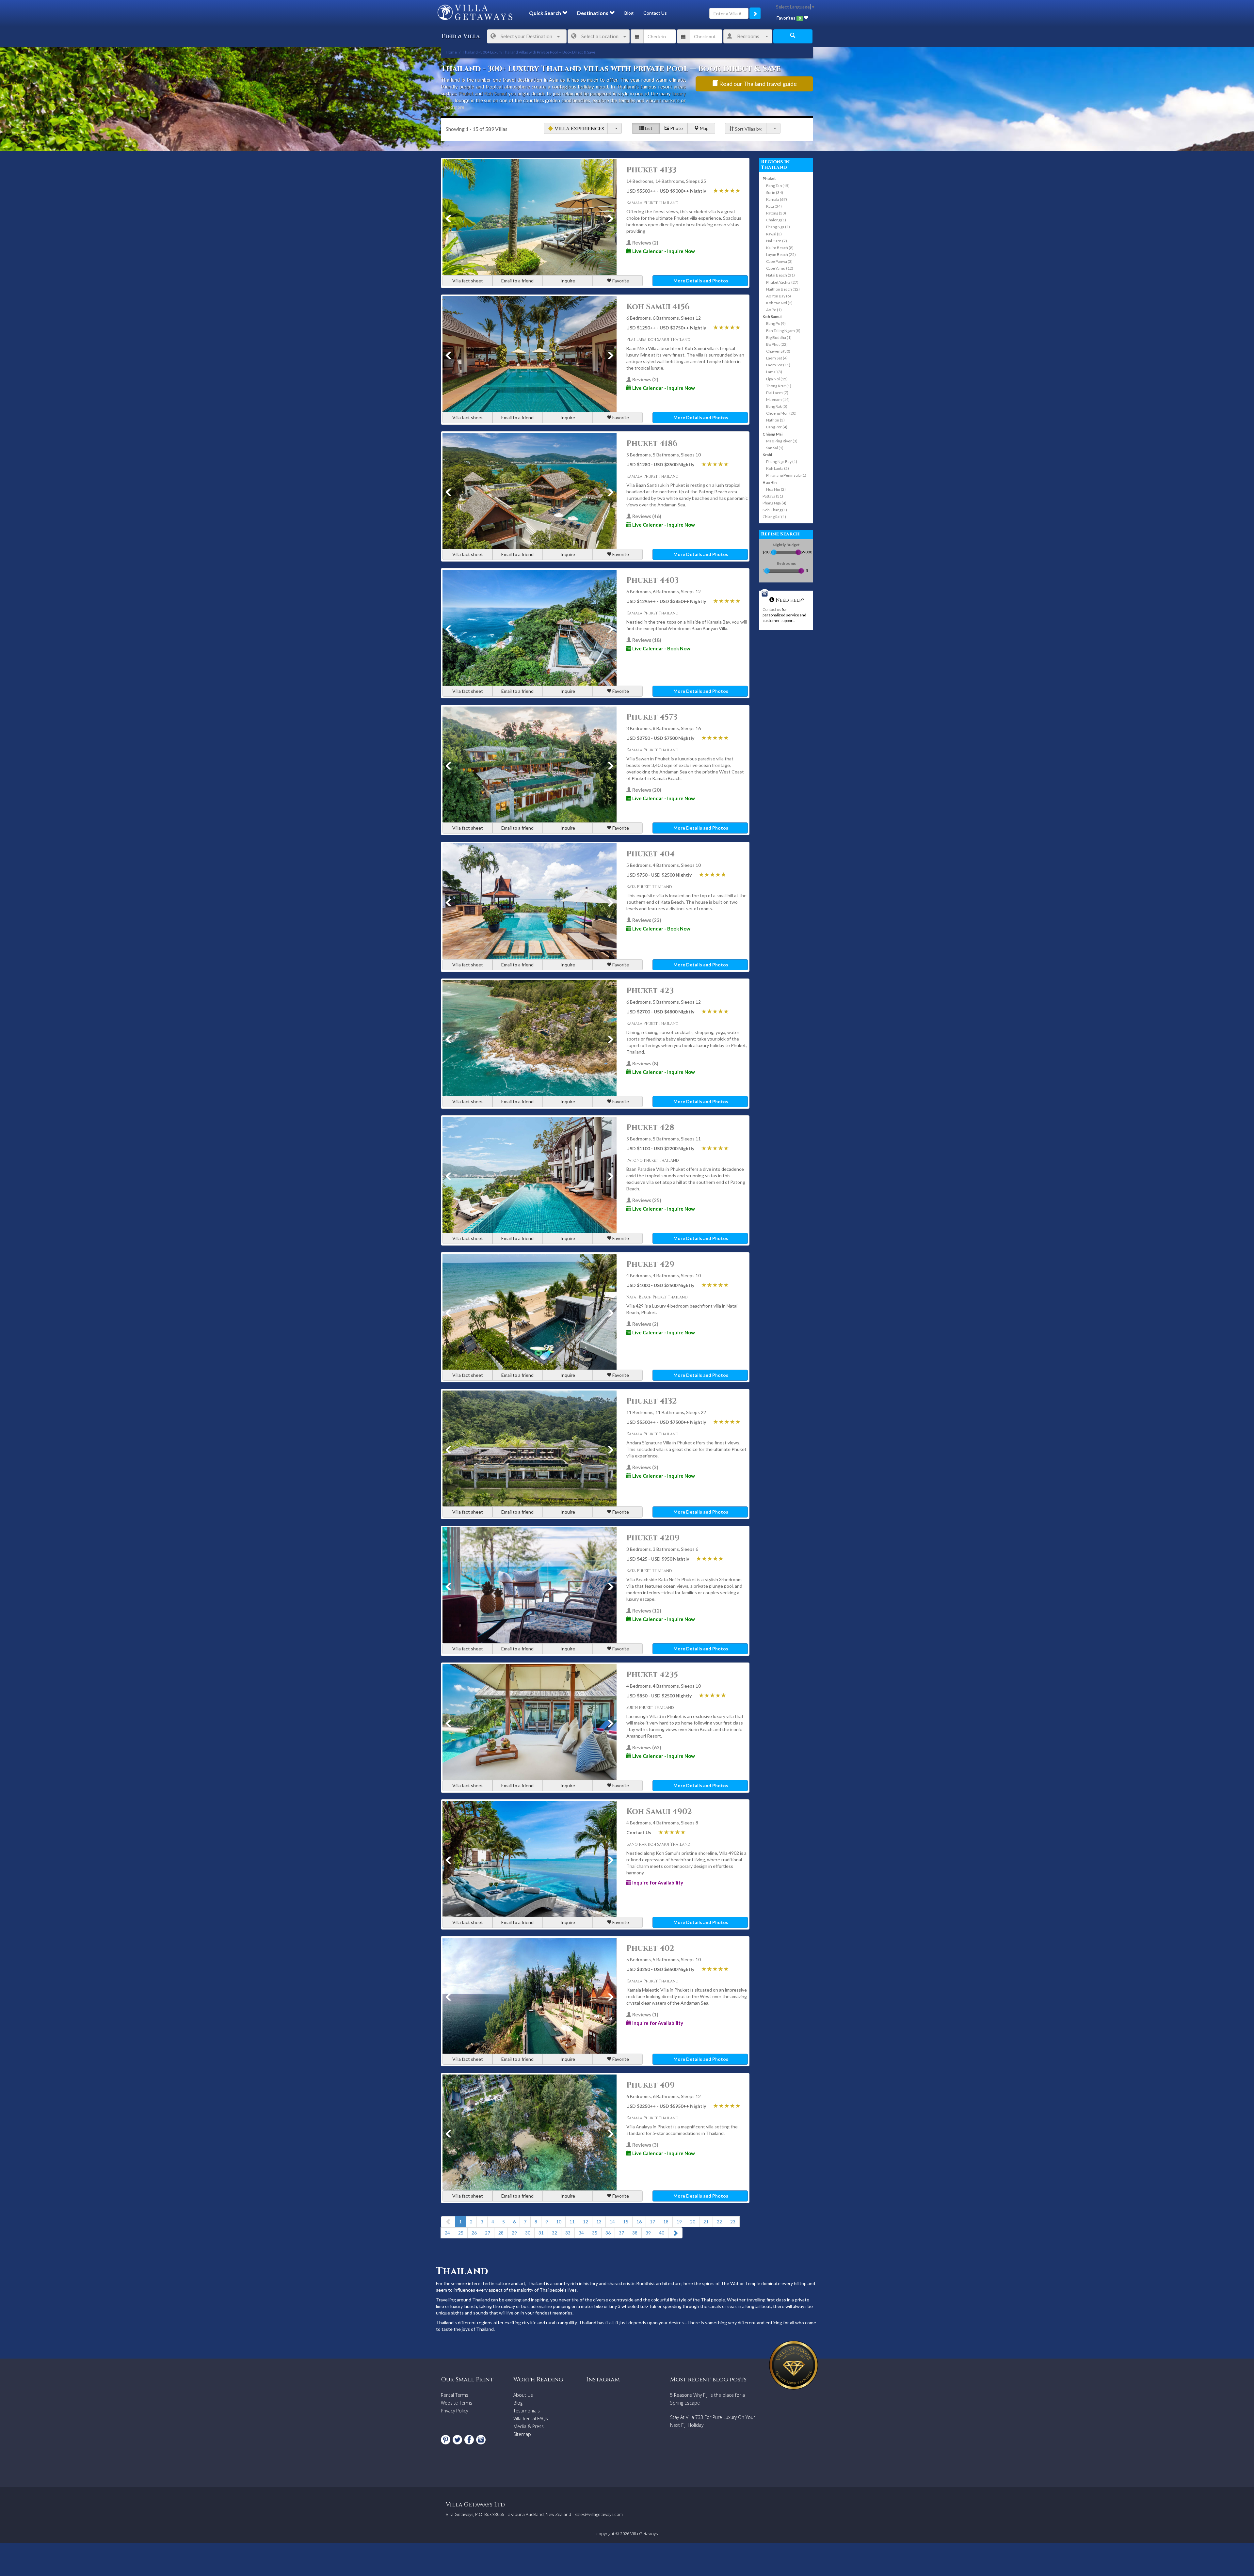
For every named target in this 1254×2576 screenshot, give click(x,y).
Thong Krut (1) (779, 386)
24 (447, 2233)
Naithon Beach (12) (783, 289)
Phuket (466, 93)
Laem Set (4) (777, 358)
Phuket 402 (650, 1948)
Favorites (788, 18)
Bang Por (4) (777, 427)
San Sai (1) (775, 448)
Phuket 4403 (652, 580)
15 (626, 2222)
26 (474, 2233)
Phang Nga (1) (778, 227)
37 (621, 2233)
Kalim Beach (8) (780, 248)
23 (733, 2222)
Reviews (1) (645, 2014)
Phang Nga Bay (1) (782, 461)
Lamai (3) (774, 372)
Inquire (568, 281)
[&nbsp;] (615, 128)
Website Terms (457, 2403)
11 (572, 2222)
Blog (629, 13)
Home (451, 52)
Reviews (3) (645, 1467)
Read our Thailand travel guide (757, 84)
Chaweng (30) (778, 351)
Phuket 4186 (652, 444)
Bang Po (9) (776, 323)
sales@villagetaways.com (599, 2514)
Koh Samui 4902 (659, 1812)
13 (599, 2222)
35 (595, 2233)
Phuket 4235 (652, 1675)
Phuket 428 (650, 1128)
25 (461, 2233)
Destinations (593, 13)
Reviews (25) (646, 1200)
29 (514, 2233)
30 (528, 2233)
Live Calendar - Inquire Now (663, 251)
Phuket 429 (650, 1264)
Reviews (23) (646, 920)
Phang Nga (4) (774, 503)
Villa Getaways (644, 2534)
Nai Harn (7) (777, 241)
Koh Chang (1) (775, 510)
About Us (523, 2395)
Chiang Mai (772, 434)
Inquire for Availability (657, 1883)
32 (555, 2233)
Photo (676, 128)
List (648, 128)
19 (679, 2222)
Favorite (620, 281)
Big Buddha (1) (779, 337)
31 (541, 2233)
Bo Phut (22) (777, 344)
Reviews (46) (646, 516)
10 (559, 2222)
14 (612, 2222)
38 (635, 2233)
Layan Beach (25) (781, 254)
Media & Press (529, 2426)
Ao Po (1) (774, 310)
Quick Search (546, 13)
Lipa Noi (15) (777, 379)
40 (662, 2233)
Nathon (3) (775, 420)
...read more (453, 107)
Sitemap (522, 2434)
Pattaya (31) (773, 496)
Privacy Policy (454, 2411)
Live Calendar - (661, 648)
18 (666, 2222)
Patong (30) (776, 213)
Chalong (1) (776, 220)
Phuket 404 (651, 854)
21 (706, 2222)
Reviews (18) (646, 640)
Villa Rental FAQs (531, 2418)
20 (693, 2222)
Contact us (772, 609)
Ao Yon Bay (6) (779, 296)
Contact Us (655, 13)
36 (608, 2233)
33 (568, 2233)
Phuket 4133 (651, 170)
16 (639, 2222)
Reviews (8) (645, 1063)
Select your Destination (526, 36)
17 (652, 2222)
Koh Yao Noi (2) (779, 303)
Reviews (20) (646, 790)
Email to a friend (517, 281)
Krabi (767, 455)
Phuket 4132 (652, 1401)
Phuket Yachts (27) (782, 282)
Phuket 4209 (653, 1538)
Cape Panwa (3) (779, 261)
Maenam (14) (778, 399)
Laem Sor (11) (778, 365)
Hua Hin (770, 482)
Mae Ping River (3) (782, 441)
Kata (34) (774, 206)
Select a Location (600, 36)
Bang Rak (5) (777, 406)
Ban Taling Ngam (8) (783, 331)
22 (719, 2222)
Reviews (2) (645, 243)
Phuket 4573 (652, 717)
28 (501, 2233)
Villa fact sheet (468, 281)
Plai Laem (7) (777, 393)
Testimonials (527, 2411)
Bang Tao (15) (778, 186)
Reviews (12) (646, 1611)
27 (488, 2233)
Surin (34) (775, 192)
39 (648, 2233)
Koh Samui (495, 93)
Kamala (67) (777, 199)
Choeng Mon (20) (781, 413)
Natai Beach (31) (780, 275)
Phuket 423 (650, 991)
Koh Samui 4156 (658, 307)
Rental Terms (455, 2395)
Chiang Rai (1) (774, 517)
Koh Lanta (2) (778, 468)
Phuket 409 (651, 2085)
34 (581, 2233)
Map (704, 128)
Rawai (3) (774, 234)
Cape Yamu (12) (780, 268)
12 (586, 2222)
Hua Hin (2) (776, 489)
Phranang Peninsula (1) (786, 475)
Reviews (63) (646, 1747)
